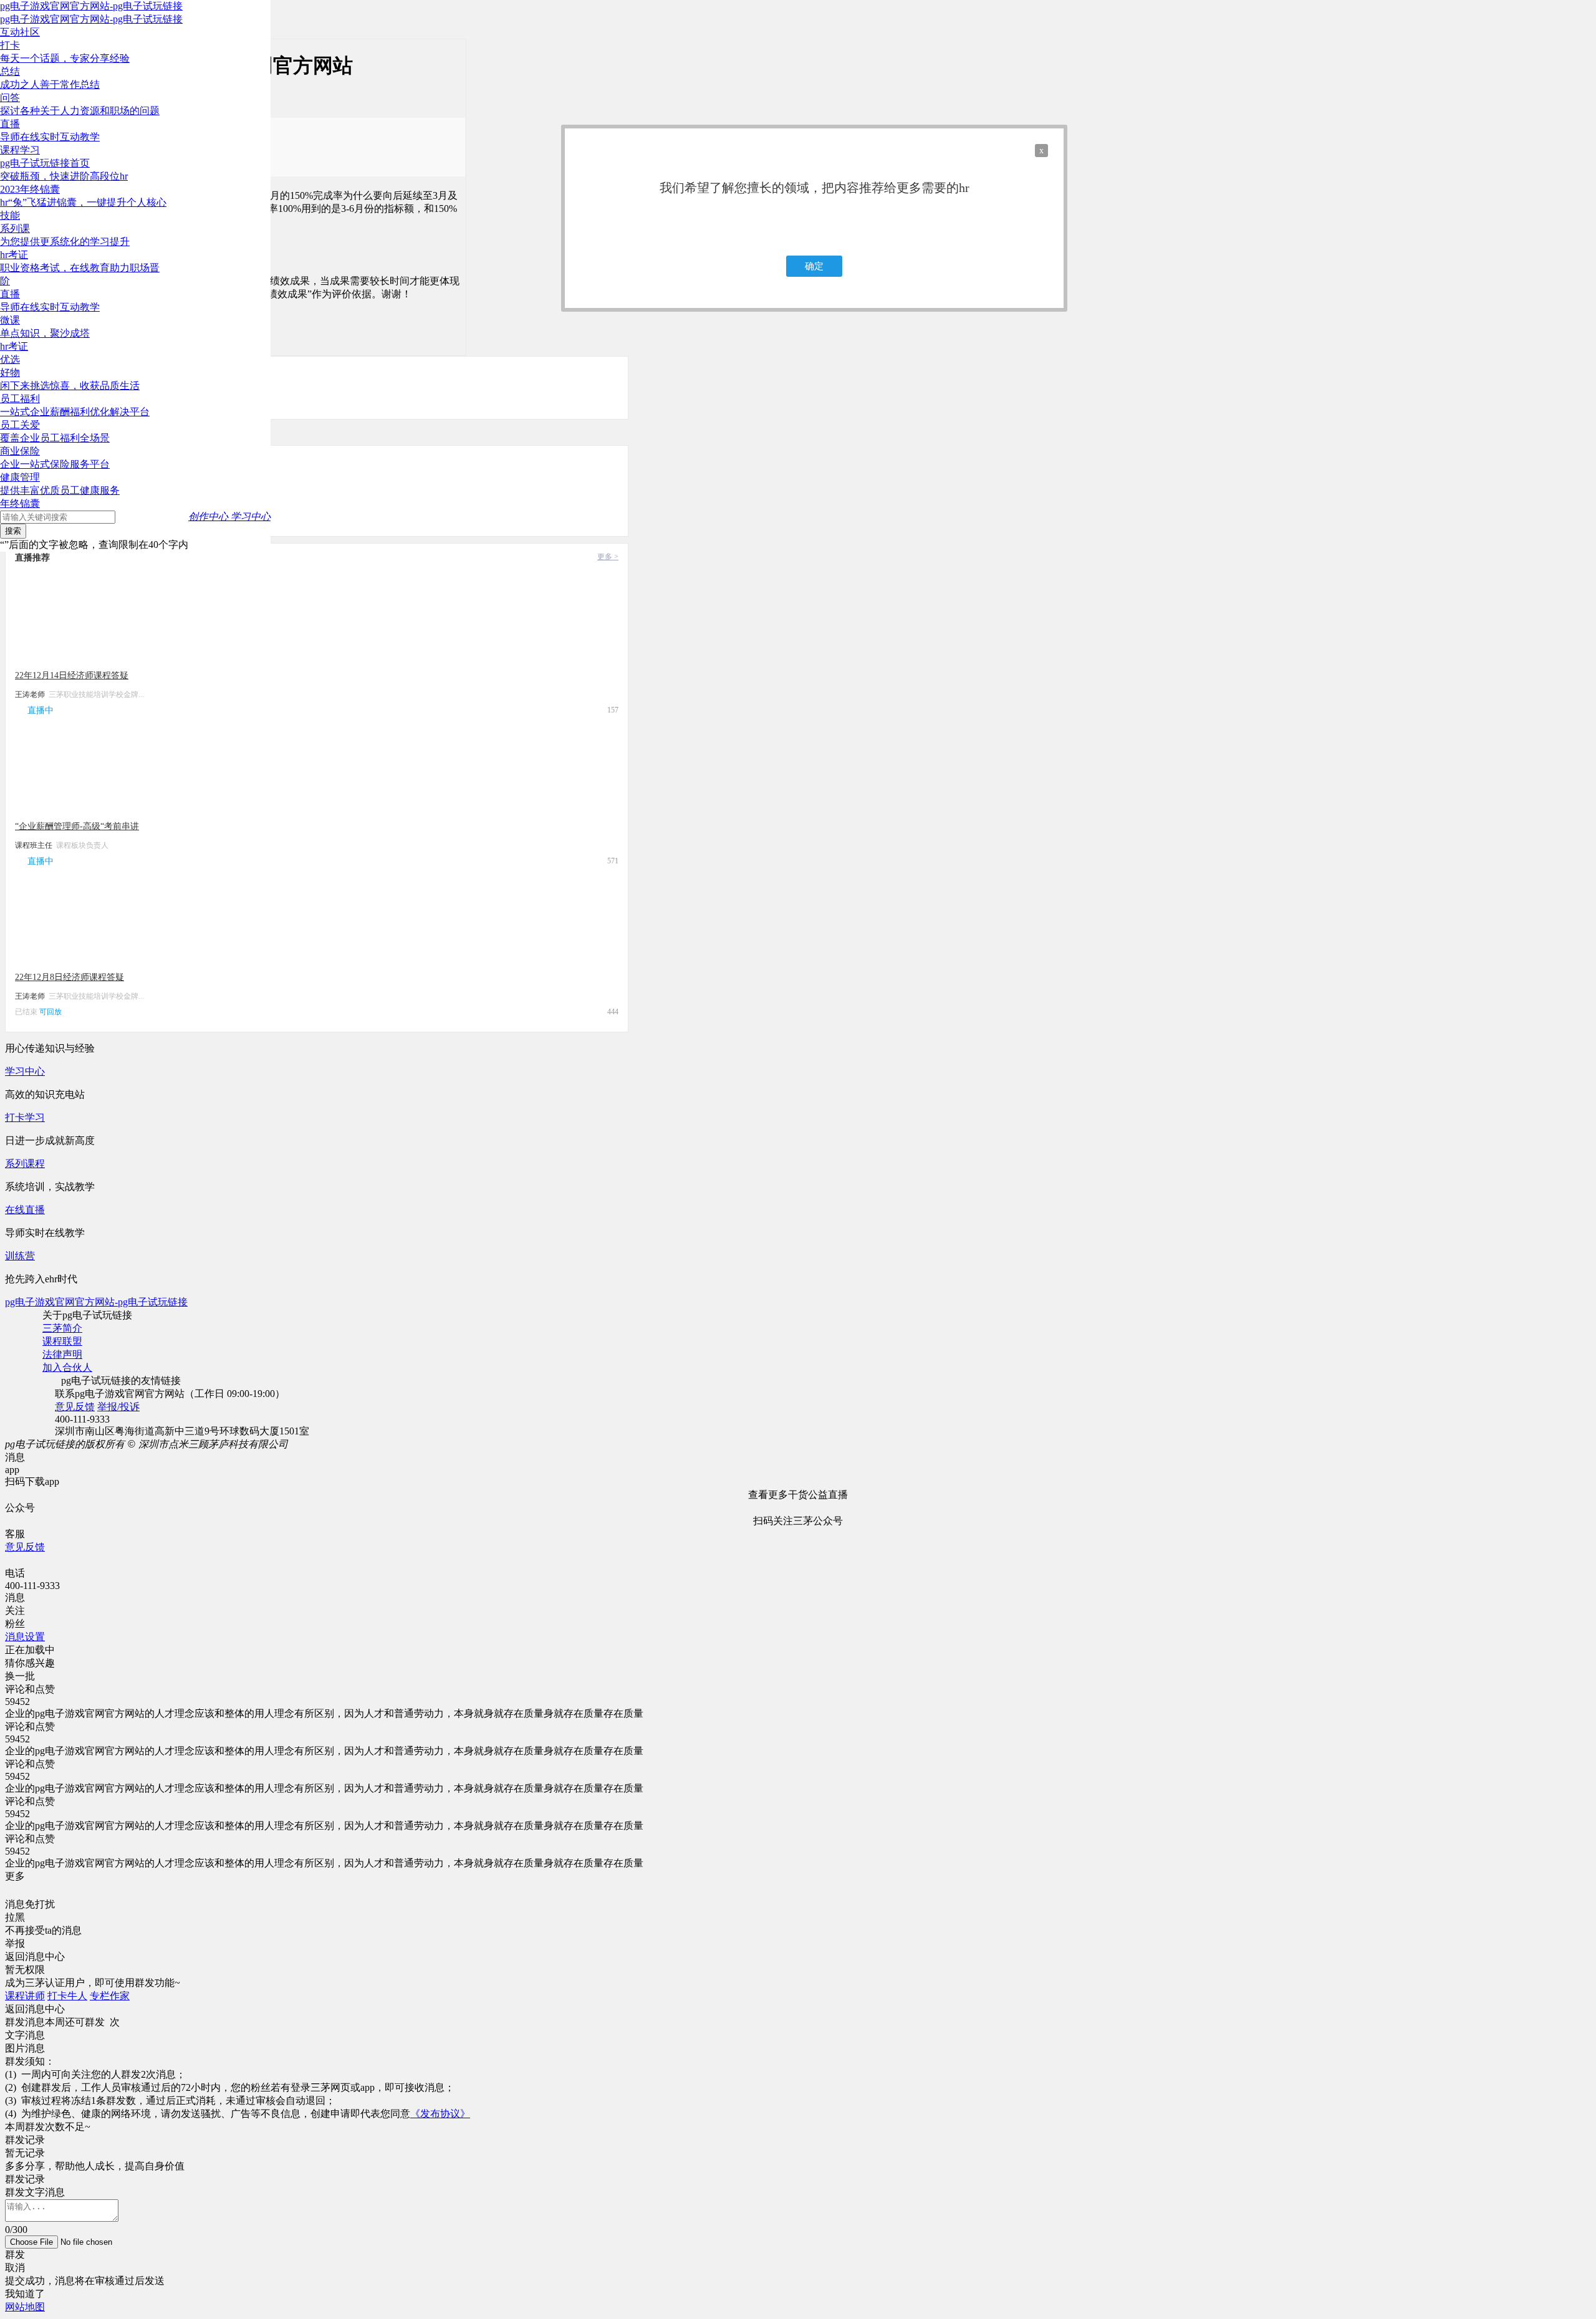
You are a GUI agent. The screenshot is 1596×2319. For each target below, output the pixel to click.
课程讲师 (25, 1996)
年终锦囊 (20, 503)
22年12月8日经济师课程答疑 (70, 977)
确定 (814, 266)
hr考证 (14, 346)
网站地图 (25, 2307)
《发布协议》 (440, 2114)
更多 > (608, 557)
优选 (10, 359)
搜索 (13, 531)
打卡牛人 (67, 1996)
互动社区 (20, 32)
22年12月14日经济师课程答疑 (72, 675)
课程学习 (20, 150)
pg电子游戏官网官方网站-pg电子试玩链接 (91, 6)
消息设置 (25, 1637)
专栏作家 (110, 1996)
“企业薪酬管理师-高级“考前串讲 (77, 826)
